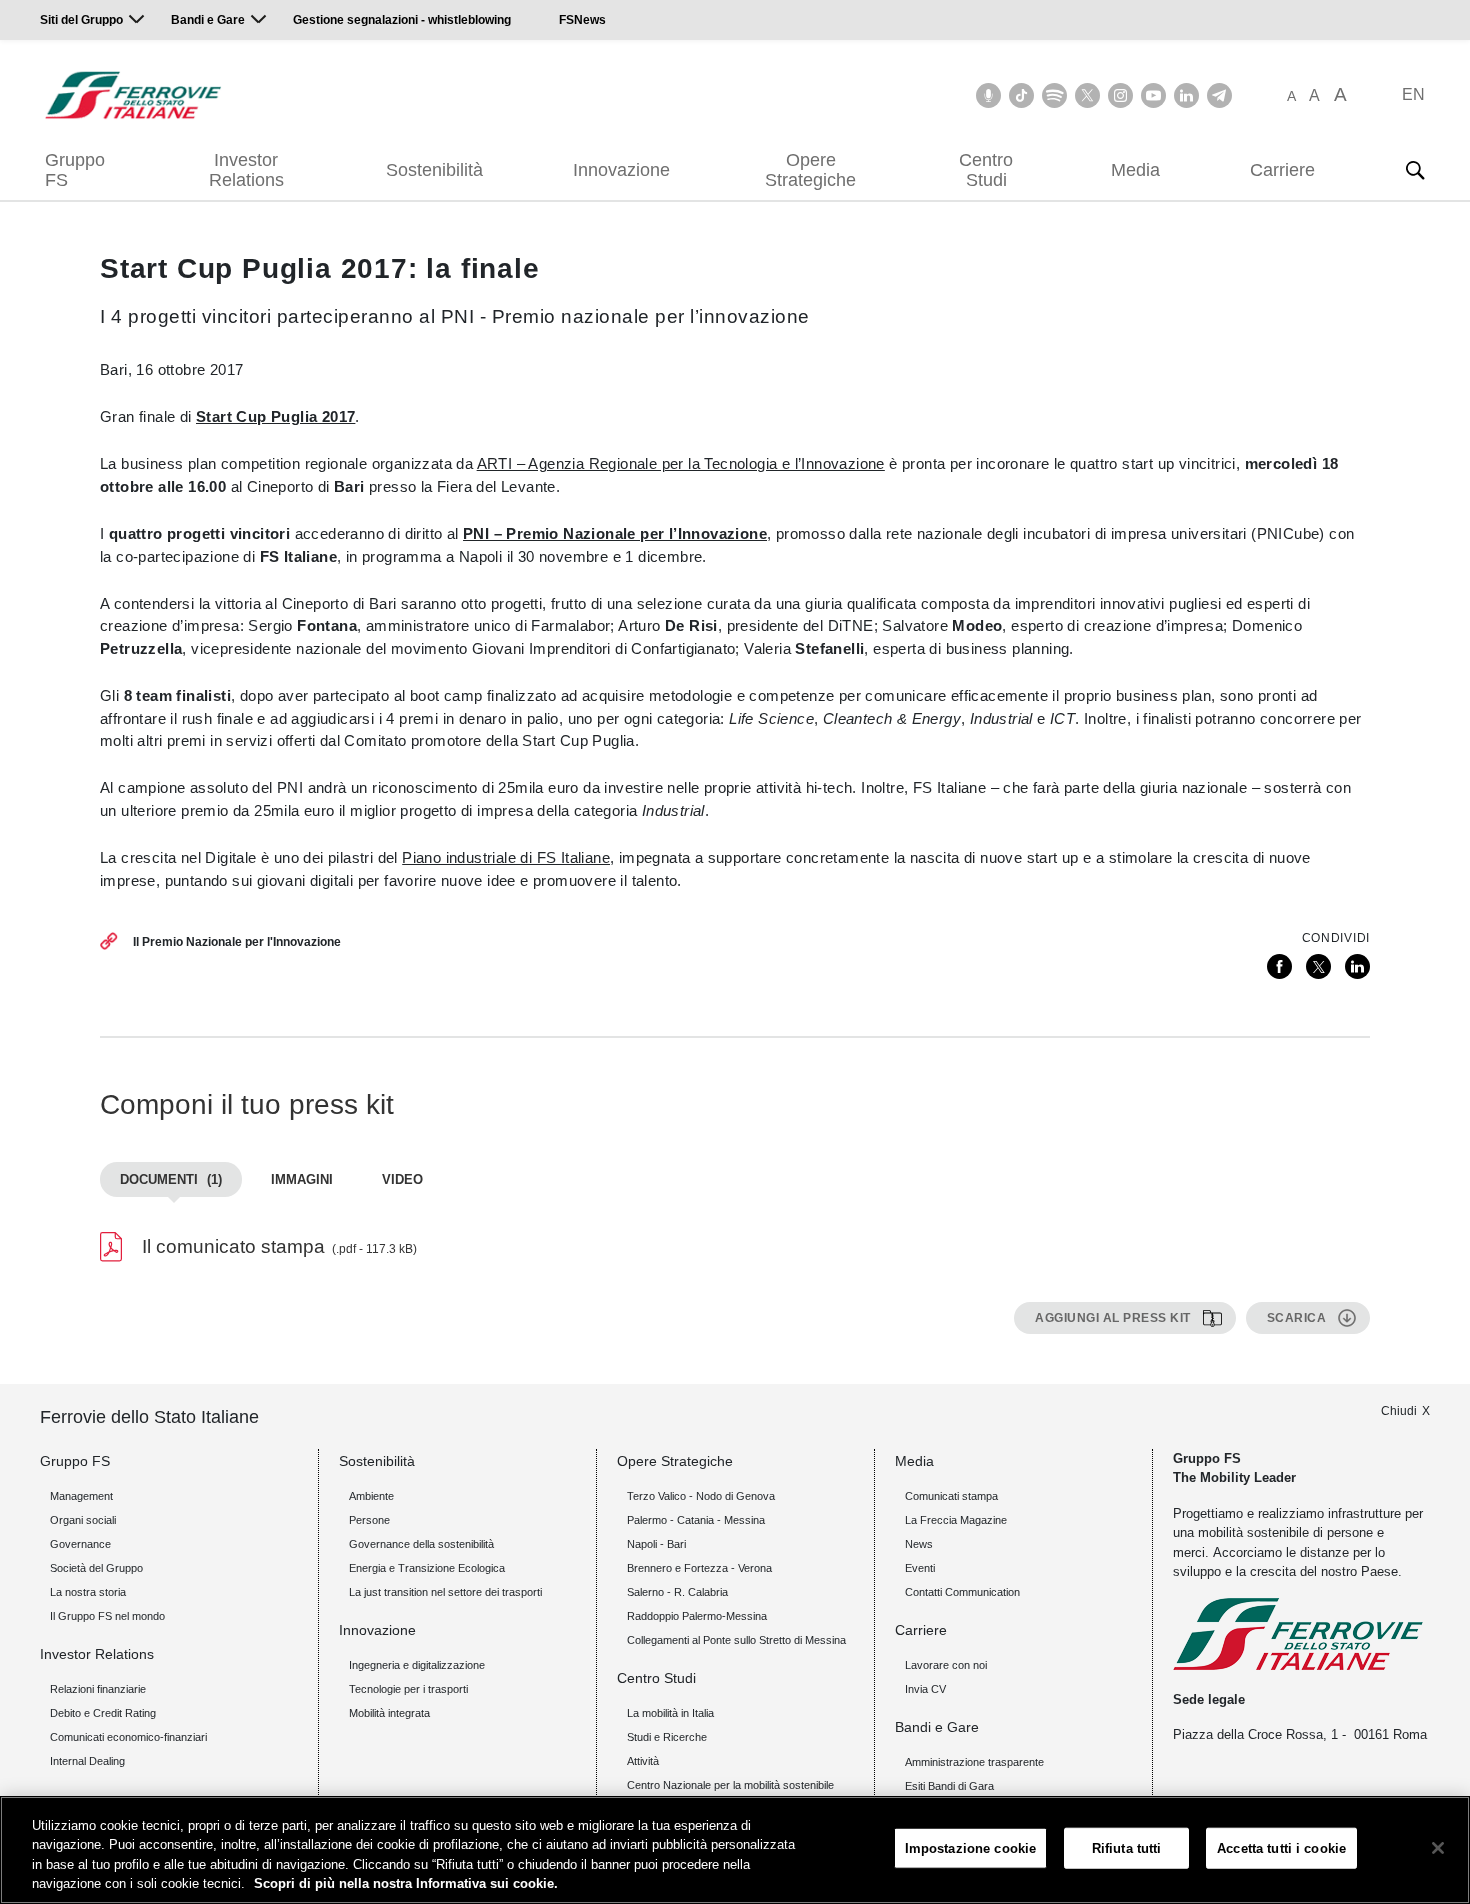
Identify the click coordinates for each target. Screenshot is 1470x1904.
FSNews (582, 20)
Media (1135, 170)
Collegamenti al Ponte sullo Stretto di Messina (736, 1640)
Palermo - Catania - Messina (696, 1520)
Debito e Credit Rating (103, 1713)
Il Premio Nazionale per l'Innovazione (237, 942)
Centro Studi (986, 170)
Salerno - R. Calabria (677, 1592)
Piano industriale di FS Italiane (506, 857)
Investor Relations (246, 170)
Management (81, 1496)
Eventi (920, 1568)
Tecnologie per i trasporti (408, 1689)
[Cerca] (1415, 170)
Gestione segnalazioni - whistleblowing (402, 20)
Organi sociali (83, 1520)
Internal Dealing (87, 1761)
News (919, 1544)
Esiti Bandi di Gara (949, 1786)
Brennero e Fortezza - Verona (699, 1568)
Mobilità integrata (389, 1713)
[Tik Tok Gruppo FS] (1021, 95)
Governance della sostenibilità (421, 1544)
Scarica (1297, 1318)
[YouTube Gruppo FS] (1153, 95)
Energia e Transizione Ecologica (427, 1568)
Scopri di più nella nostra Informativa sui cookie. (406, 1883)
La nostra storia (88, 1592)
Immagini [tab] (302, 1179)
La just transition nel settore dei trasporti (445, 1592)
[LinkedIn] (1357, 966)
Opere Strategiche (810, 170)
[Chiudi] (1438, 1848)
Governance (80, 1544)
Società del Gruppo (96, 1568)
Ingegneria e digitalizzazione (417, 1665)
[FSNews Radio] (988, 95)
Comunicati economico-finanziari (128, 1737)
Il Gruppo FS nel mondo (107, 1616)
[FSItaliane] (133, 95)
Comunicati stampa (951, 1496)
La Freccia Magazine (956, 1520)
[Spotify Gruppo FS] (1054, 95)
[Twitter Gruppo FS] (1087, 95)
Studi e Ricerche (667, 1737)
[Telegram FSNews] (1219, 95)
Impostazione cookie (970, 1848)
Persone (369, 1520)
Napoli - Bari (656, 1544)
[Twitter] (1318, 966)
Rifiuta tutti (1127, 1848)
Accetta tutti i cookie (1281, 1848)
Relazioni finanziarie (98, 1689)
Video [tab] (402, 1179)
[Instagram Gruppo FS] (1120, 95)
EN (1413, 94)
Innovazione (621, 170)
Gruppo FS (75, 170)
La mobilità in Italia (670, 1713)
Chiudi (1399, 1411)
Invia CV (925, 1689)
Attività (643, 1761)
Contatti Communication (962, 1592)
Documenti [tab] (171, 1179)
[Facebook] (1279, 966)
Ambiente (371, 1496)
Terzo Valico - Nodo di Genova (701, 1496)
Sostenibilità (434, 170)
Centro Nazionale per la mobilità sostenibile (730, 1785)
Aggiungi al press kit (1113, 1318)
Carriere (1282, 170)
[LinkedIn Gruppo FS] (1186, 95)
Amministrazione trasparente (974, 1762)
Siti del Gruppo (81, 20)
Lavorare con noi (946, 1665)
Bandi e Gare (208, 20)
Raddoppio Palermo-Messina (697, 1616)
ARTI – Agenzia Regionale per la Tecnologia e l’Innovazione (681, 463)
